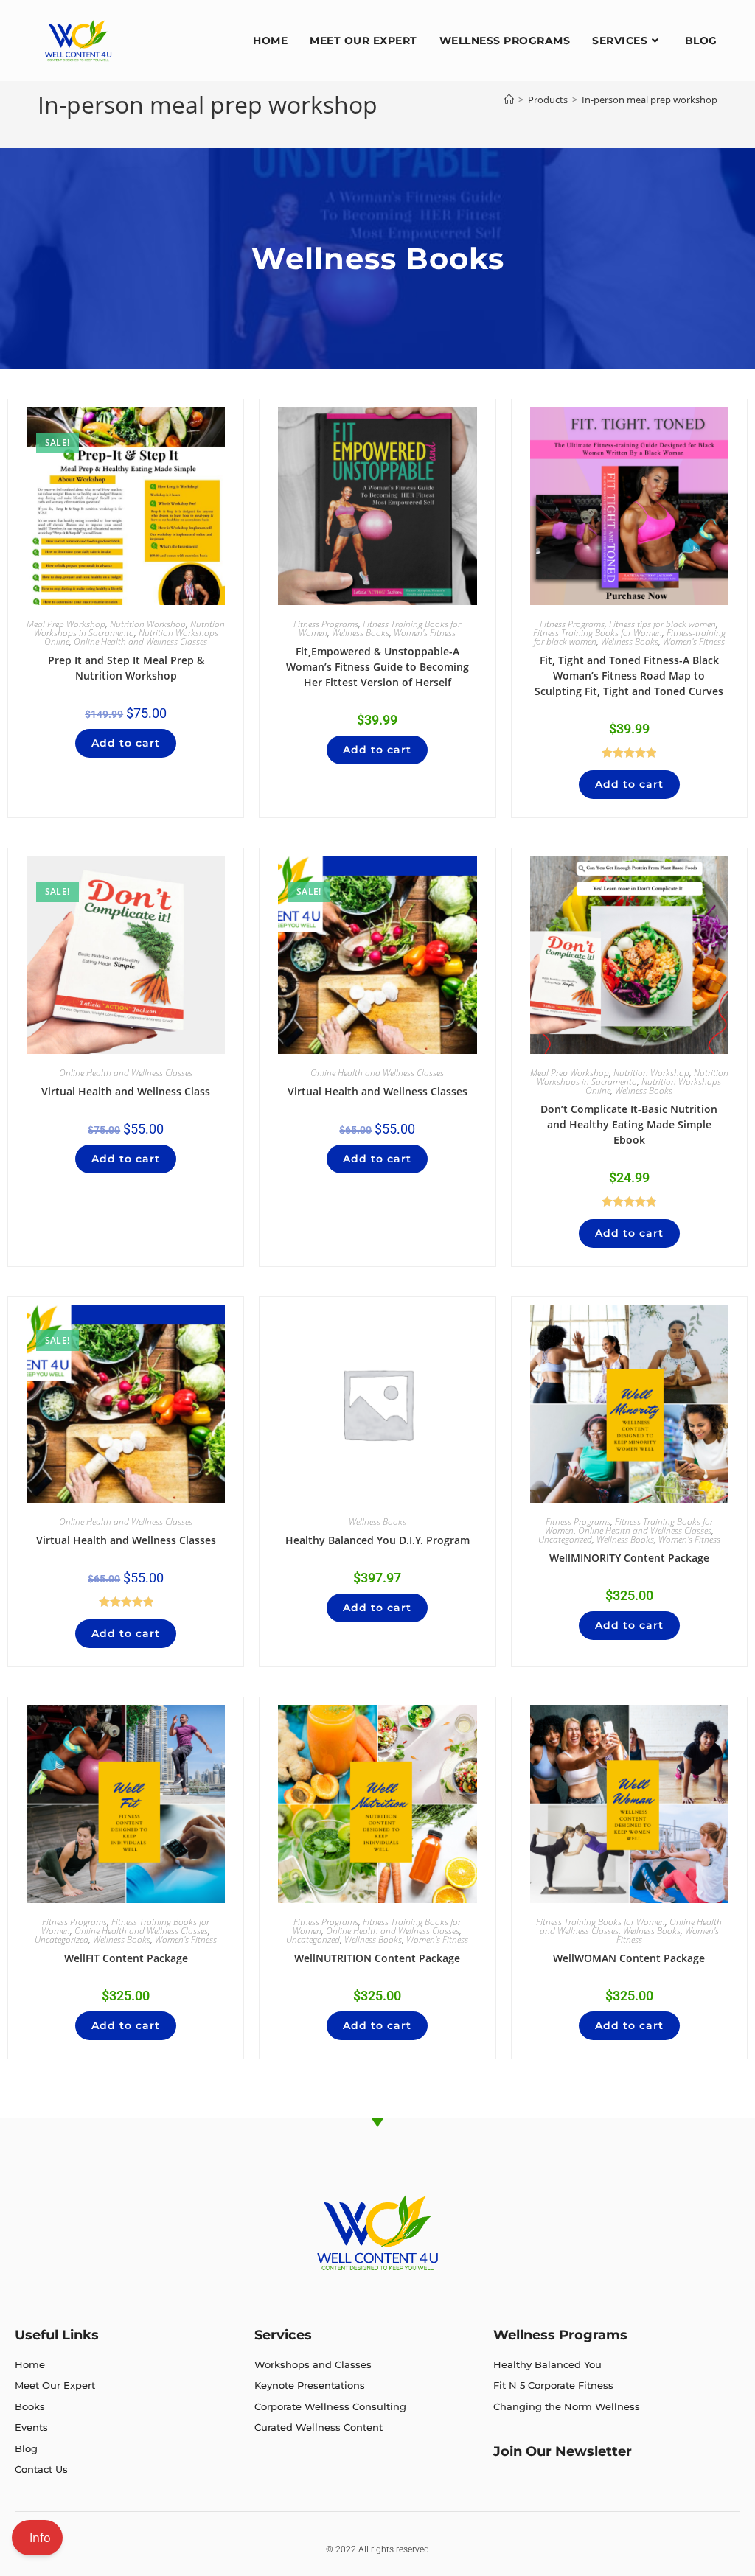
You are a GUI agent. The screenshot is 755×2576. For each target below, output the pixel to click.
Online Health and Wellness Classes (140, 642)
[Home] (509, 100)
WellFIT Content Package (126, 1958)
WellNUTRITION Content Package (377, 1958)
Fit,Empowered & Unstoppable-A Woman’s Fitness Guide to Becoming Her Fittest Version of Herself (377, 667)
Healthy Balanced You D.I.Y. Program (377, 1540)
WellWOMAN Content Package (629, 1958)
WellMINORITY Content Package (629, 1558)
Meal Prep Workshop (66, 624)
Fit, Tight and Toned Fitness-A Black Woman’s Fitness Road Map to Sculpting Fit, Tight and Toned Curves (629, 676)
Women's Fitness (425, 633)
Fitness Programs (326, 624)
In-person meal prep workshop (650, 100)
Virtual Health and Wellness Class (126, 1091)
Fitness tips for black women (662, 624)
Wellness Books (361, 633)
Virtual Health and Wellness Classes (377, 1091)
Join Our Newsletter (563, 2451)
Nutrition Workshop (148, 624)
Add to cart (126, 743)
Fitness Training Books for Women (598, 633)
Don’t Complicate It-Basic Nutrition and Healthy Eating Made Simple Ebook (629, 1124)
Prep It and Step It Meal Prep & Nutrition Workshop (126, 668)
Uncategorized (565, 1539)
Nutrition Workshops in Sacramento (130, 628)
